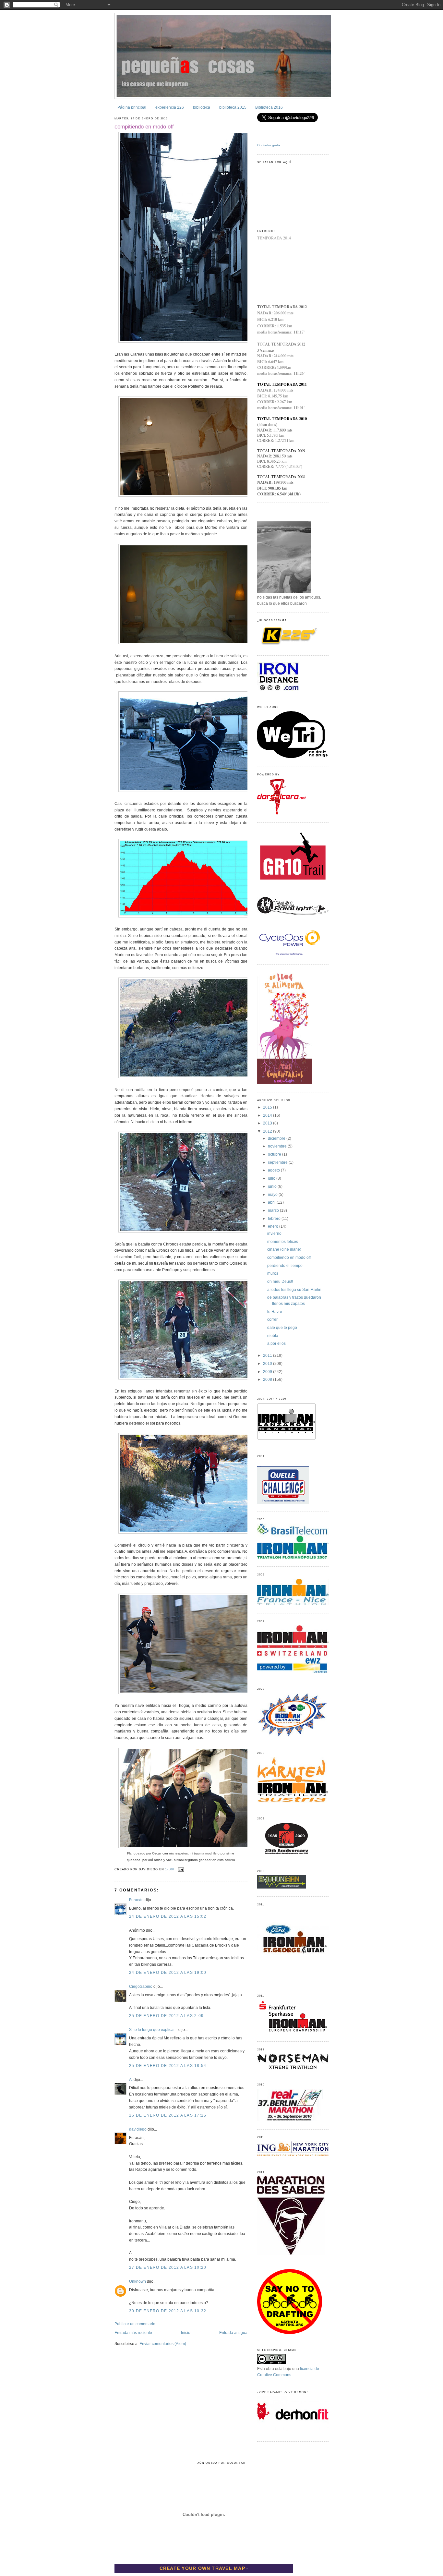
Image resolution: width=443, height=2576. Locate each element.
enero (274, 1226)
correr (272, 1319)
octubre (275, 1154)
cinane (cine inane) (284, 1249)
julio (272, 1178)
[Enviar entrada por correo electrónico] (180, 1869)
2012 (268, 1131)
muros (273, 1273)
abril (272, 1202)
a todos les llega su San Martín (294, 1290)
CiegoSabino (141, 1987)
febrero (275, 1219)
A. (131, 2080)
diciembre (277, 1138)
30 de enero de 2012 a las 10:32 (168, 2311)
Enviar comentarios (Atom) (163, 2344)
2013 (268, 1123)
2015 (268, 1107)
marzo (274, 1210)
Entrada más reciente (133, 2333)
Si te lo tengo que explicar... (153, 2030)
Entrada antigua (233, 2333)
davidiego (138, 2129)
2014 (268, 1115)
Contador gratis (269, 145)
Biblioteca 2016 (269, 107)
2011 (268, 1355)
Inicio (186, 2333)
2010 (268, 1364)
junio (273, 1186)
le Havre (275, 1312)
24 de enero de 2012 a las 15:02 (168, 1916)
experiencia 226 (170, 107)
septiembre (278, 1162)
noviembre (278, 1146)
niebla (273, 1336)
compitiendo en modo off (144, 127)
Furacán (136, 1900)
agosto (274, 1170)
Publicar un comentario (135, 2324)
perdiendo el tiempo (285, 1266)
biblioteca (202, 107)
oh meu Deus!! (280, 1282)
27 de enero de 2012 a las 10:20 (168, 2267)
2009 (268, 1372)
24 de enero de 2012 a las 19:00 (168, 1973)
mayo (273, 1195)
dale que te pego (282, 1328)
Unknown (138, 2281)
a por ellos (276, 1343)
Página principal (132, 107)
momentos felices (283, 1242)
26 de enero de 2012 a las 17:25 (168, 2115)
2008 (268, 1379)
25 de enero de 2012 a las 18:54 (168, 2066)
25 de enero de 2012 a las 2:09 (166, 2016)
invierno (274, 1233)
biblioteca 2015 (233, 107)
